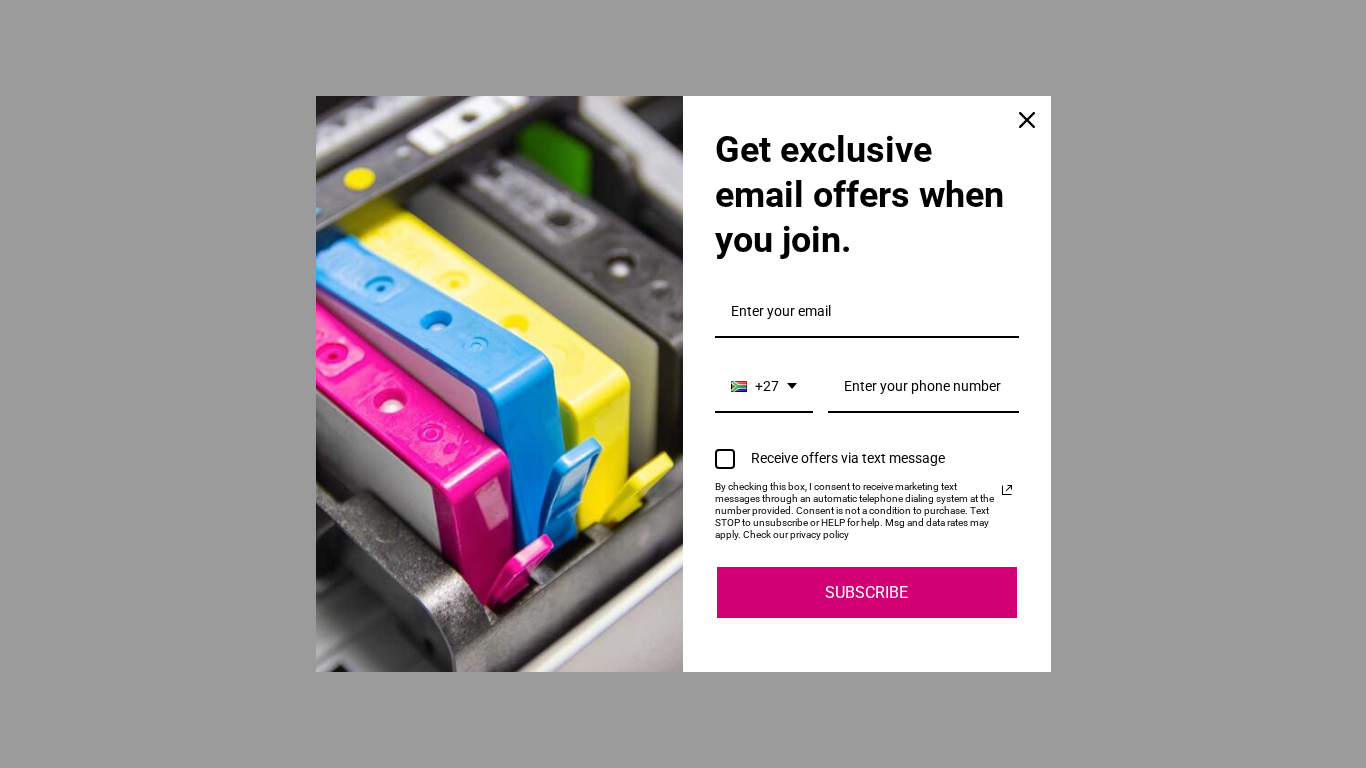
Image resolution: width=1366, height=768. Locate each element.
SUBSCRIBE (866, 592)
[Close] (1027, 120)
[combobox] (764, 387)
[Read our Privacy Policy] (1007, 490)
